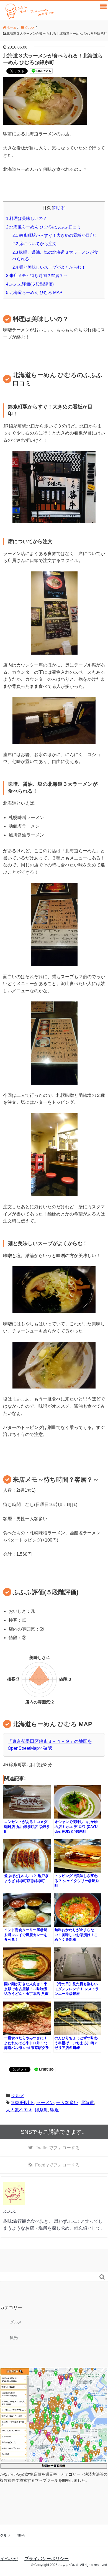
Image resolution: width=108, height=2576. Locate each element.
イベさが (9, 2559)
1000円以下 (22, 2103)
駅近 (55, 2110)
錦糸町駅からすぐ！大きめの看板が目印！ (55, 235)
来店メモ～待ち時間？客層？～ (37, 275)
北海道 (87, 2103)
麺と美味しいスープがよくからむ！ (49, 267)
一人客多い (67, 2103)
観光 (14, 2338)
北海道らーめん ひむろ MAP (34, 292)
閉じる (59, 208)
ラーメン (45, 2103)
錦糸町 (41, 2110)
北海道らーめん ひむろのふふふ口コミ (44, 227)
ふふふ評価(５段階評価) (30, 284)
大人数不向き (19, 2110)
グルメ (18, 2096)
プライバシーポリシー (47, 2559)
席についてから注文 (34, 244)
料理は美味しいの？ (26, 218)
